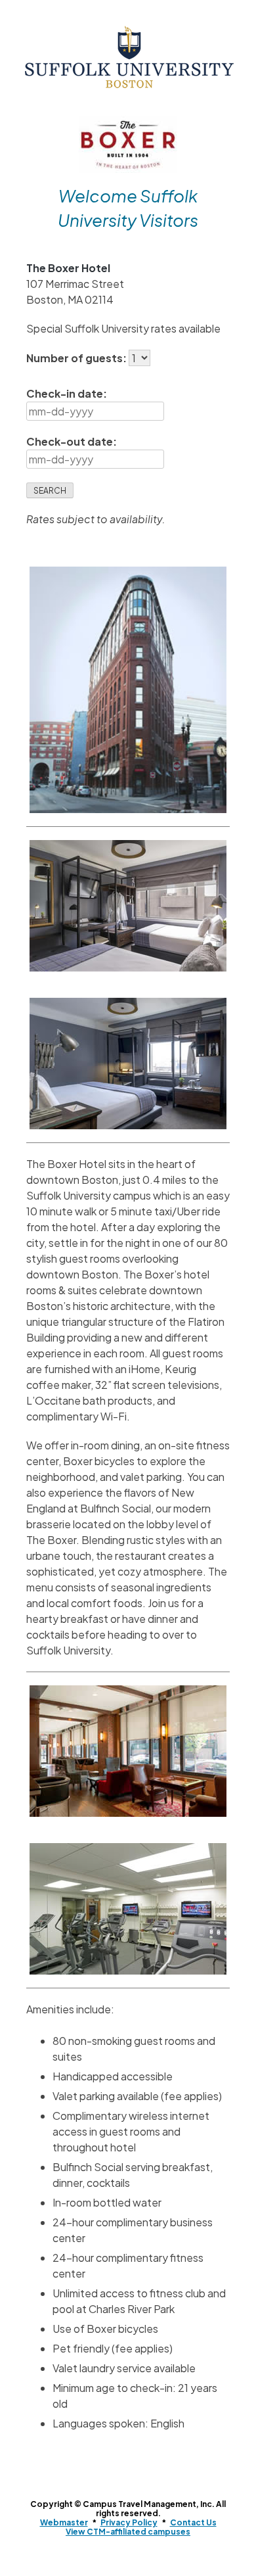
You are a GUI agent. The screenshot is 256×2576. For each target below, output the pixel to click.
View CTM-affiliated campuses (128, 2532)
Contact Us (193, 2522)
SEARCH (50, 491)
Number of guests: (77, 358)
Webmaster (64, 2522)
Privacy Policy (129, 2522)
